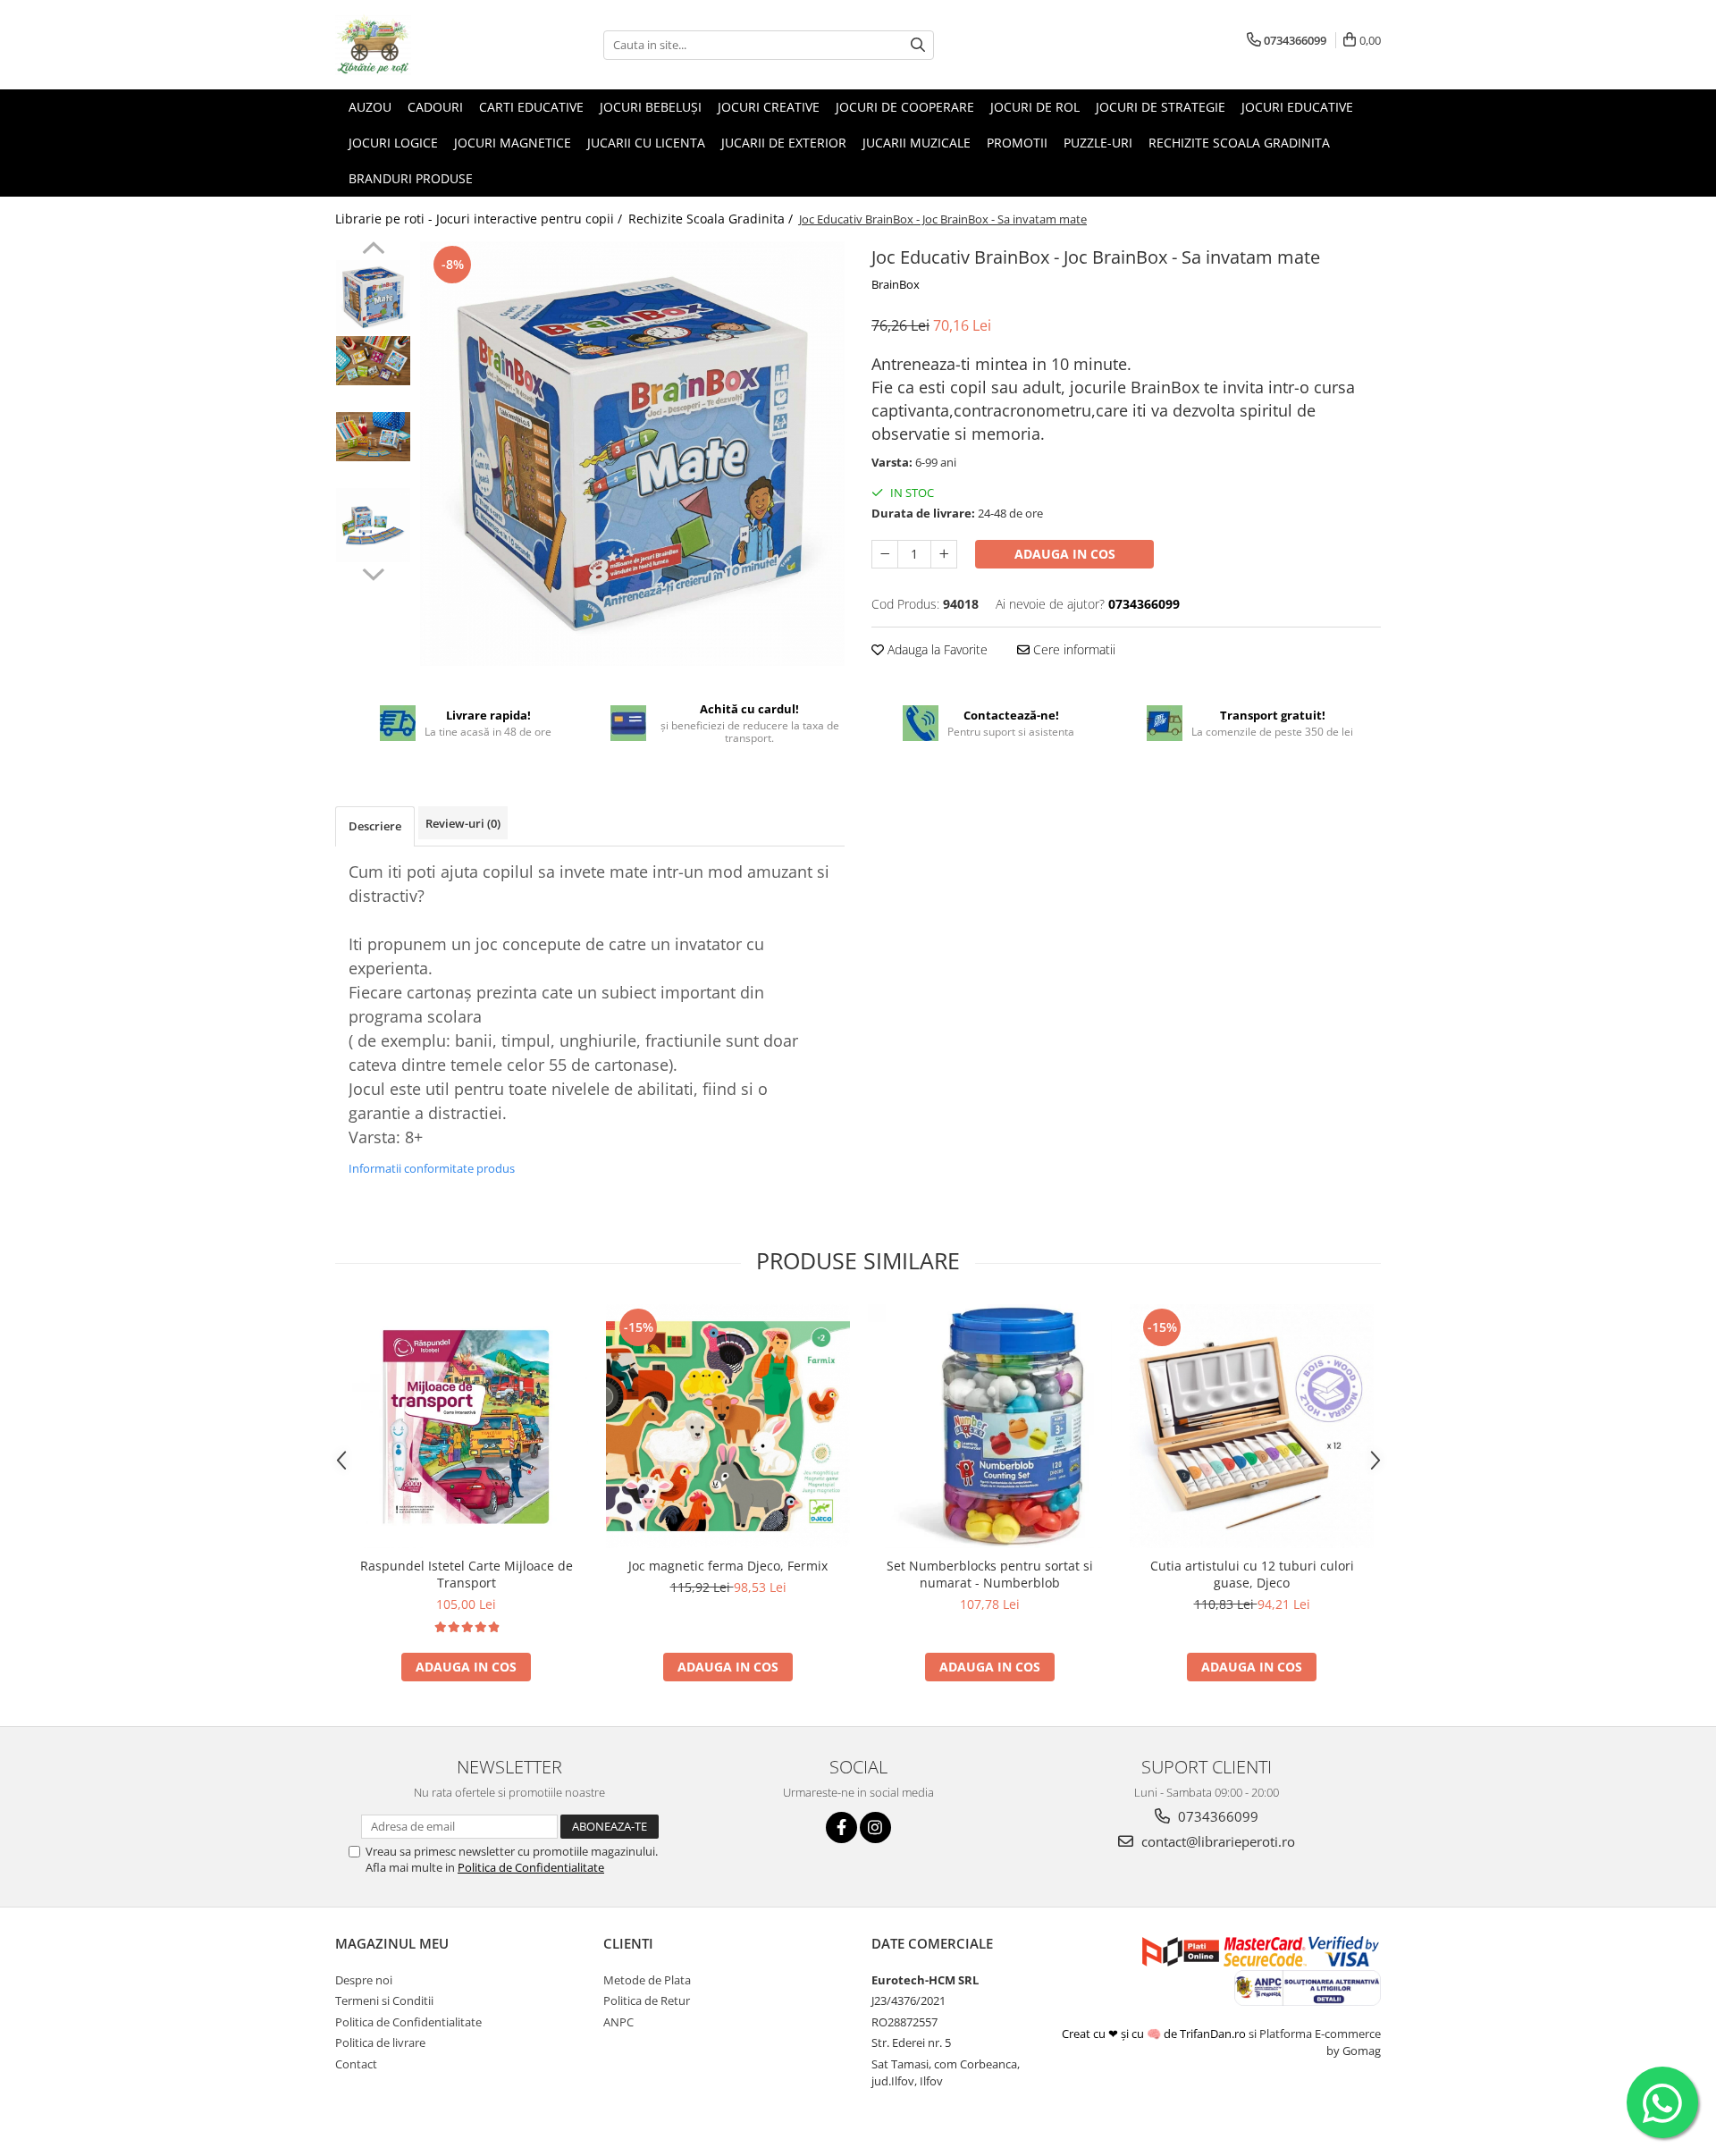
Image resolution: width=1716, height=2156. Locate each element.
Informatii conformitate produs (432, 1168)
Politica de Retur (647, 2000)
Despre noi (364, 1980)
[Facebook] (841, 1828)
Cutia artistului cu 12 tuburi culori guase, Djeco (1252, 1574)
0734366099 (1216, 1816)
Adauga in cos (1065, 554)
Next (373, 572)
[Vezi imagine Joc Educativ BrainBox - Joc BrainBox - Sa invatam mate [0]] (373, 297)
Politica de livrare (380, 2042)
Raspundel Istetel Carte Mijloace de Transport (467, 1574)
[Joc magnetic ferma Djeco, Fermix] (728, 1426)
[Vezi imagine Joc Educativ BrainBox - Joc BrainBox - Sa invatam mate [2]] (373, 437)
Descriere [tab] (375, 826)
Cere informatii (1072, 649)
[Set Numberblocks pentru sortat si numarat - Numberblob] (990, 1426)
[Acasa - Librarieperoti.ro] (425, 45)
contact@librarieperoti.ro (1216, 1841)
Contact (356, 2064)
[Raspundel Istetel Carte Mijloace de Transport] (466, 1427)
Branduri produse (411, 178)
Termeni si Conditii (384, 2000)
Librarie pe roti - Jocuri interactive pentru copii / (480, 219)
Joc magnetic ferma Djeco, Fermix (728, 1566)
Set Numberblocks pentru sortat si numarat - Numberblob (990, 1574)
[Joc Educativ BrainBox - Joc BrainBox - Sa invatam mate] (632, 454)
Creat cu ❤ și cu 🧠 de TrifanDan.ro (1155, 2034)
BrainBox (896, 284)
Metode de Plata (647, 1980)
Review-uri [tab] (463, 823)
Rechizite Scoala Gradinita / (712, 219)
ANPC (618, 2022)
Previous (373, 250)
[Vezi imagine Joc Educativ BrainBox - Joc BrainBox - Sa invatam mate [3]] (373, 525)
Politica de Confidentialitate (531, 1867)
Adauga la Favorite (936, 649)
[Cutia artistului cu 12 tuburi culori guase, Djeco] (1252, 1426)
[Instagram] (875, 1828)
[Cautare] (918, 45)
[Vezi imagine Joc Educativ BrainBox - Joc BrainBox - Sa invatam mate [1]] (373, 361)
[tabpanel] (632, 454)
